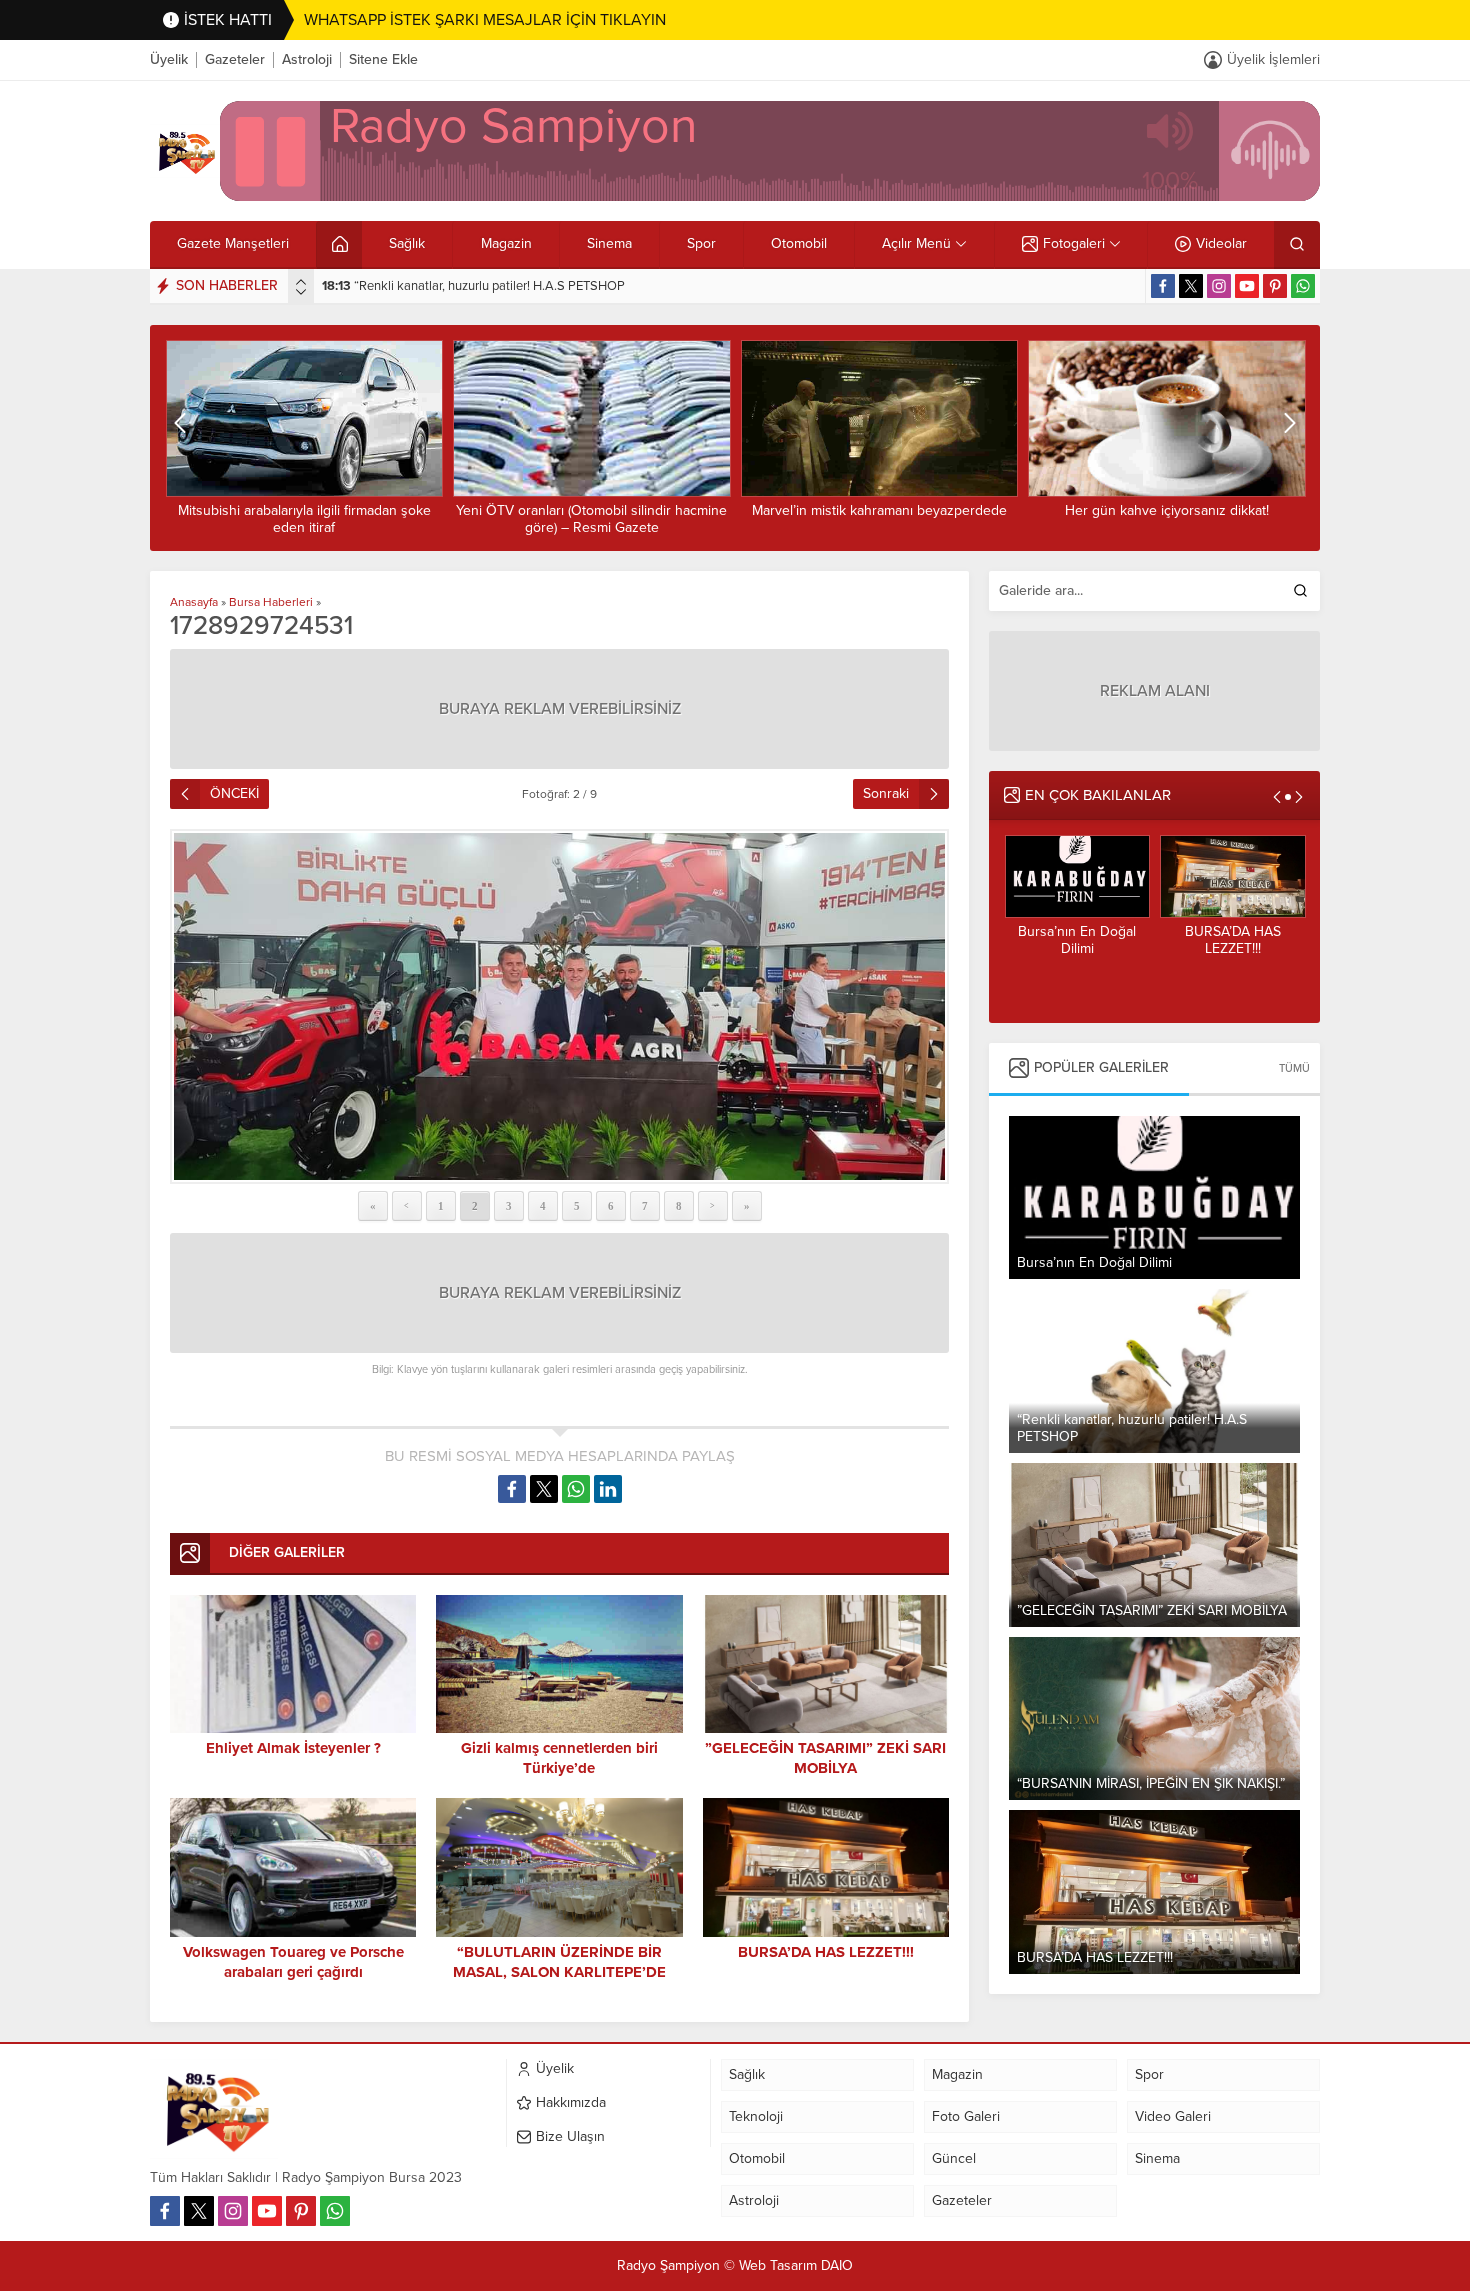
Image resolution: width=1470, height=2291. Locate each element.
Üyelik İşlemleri (1273, 59)
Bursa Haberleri (271, 602)
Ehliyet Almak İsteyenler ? (293, 1748)
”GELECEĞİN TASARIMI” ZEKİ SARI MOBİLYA (466, 286)
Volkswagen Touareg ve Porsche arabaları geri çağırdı (293, 1962)
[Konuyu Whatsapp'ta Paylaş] (576, 1489)
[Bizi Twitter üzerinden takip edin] (1191, 286)
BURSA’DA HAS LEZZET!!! (1077, 940)
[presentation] (301, 282)
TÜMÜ (1294, 1068)
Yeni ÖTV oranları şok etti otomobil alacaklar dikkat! (1166, 519)
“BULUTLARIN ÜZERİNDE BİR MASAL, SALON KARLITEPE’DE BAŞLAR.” (559, 1972)
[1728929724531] (559, 1006)
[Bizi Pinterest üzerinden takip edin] (1275, 286)
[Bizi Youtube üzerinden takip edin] (1247, 286)
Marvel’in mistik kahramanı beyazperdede (591, 510)
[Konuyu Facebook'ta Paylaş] (512, 1489)
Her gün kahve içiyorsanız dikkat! (879, 510)
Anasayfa (194, 602)
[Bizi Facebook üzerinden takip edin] (1163, 286)
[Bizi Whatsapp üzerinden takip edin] (1303, 286)
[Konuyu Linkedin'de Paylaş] (608, 1489)
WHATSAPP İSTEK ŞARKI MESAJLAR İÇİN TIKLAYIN (485, 20)
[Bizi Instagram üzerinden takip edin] (1219, 286)
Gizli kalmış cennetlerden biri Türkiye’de (1232, 948)
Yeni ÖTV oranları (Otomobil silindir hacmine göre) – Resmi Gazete (303, 519)
